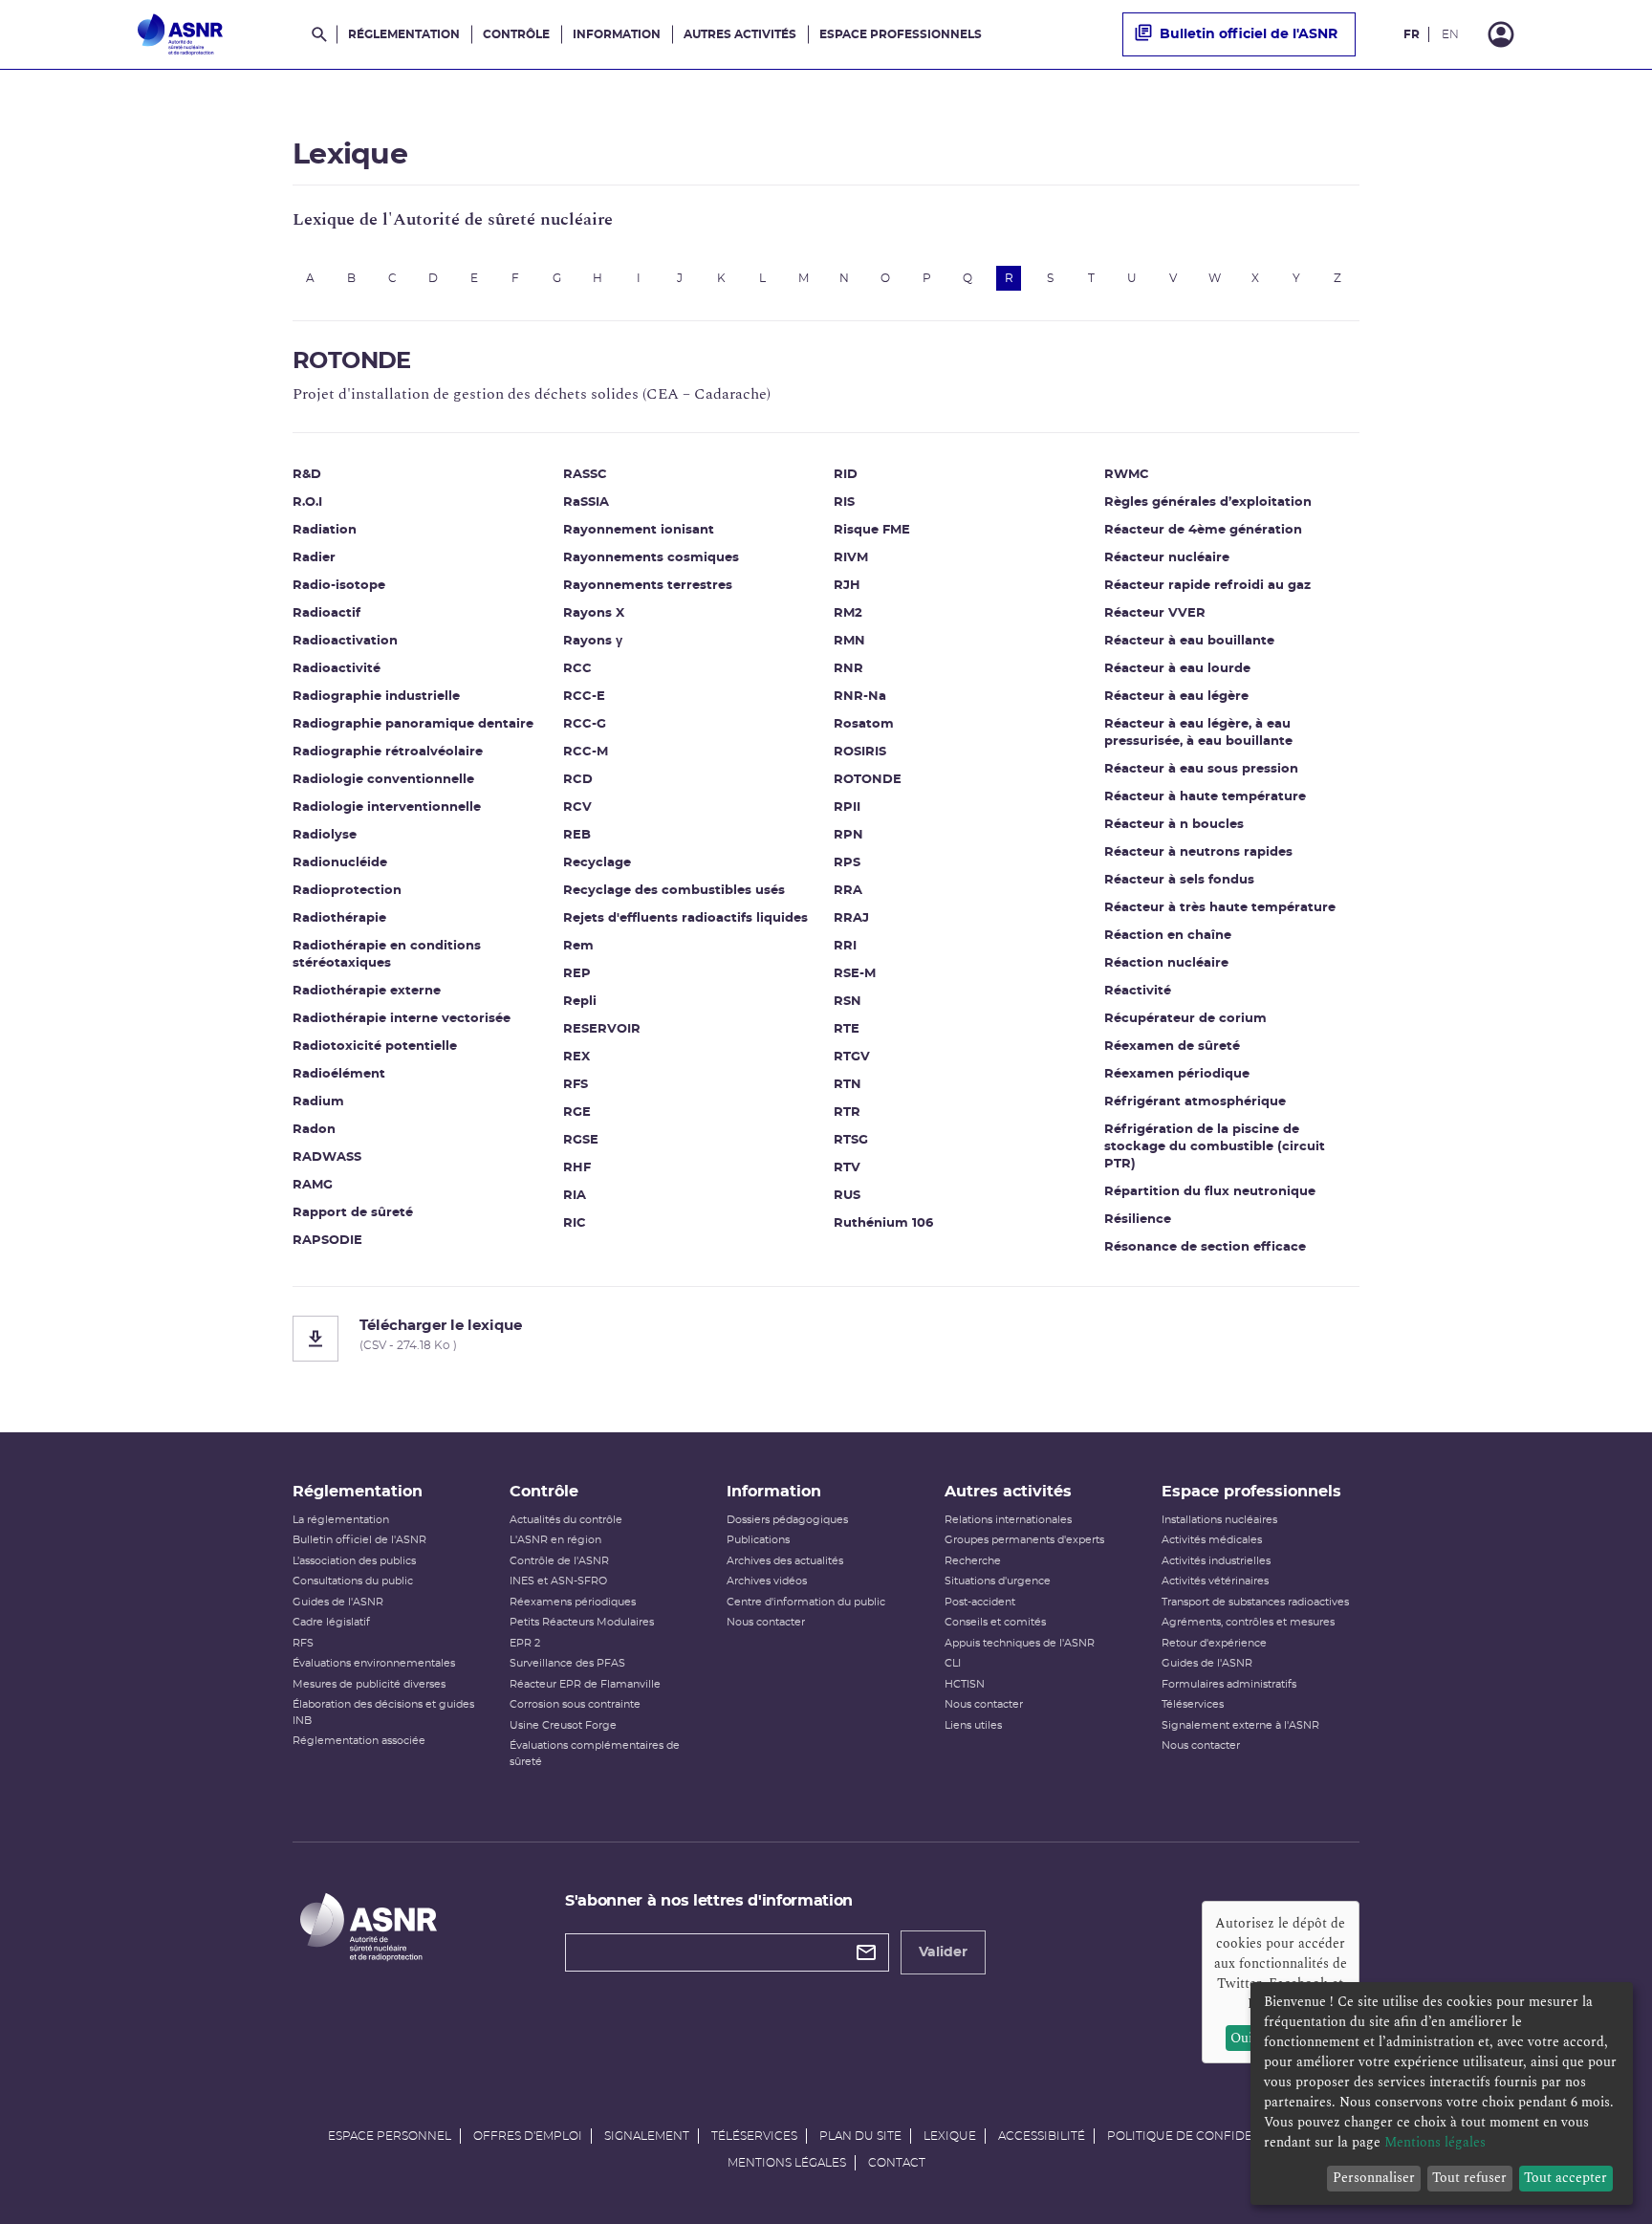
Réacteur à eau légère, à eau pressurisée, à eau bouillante (1198, 733)
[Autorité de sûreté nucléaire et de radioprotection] (180, 34)
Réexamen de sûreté (1172, 1047)
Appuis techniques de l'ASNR (1020, 1643)
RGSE (581, 1140)
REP (577, 974)
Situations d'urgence (998, 1581)
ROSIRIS (860, 752)
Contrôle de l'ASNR (559, 1561)
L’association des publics (354, 1561)
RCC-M (586, 752)
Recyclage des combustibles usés (674, 891)
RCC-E (584, 697)
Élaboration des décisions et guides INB (383, 1712)
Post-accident (980, 1602)
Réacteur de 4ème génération (1203, 530)
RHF (577, 1168)
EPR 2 (525, 1643)
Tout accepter (1565, 2178)
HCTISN (965, 1684)
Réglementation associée (359, 1741)
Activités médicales (1212, 1540)
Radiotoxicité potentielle (375, 1047)
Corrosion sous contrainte (575, 1704)
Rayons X (594, 613)
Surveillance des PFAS (567, 1663)
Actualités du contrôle (566, 1520)
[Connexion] (1501, 34)
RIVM (851, 558)
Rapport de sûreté (353, 1213)
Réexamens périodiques (573, 1602)
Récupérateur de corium (1185, 1019)
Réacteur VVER (1155, 613)
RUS (847, 1196)
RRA (848, 891)
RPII (847, 807)
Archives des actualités (785, 1561)
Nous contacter (766, 1622)
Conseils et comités (995, 1622)
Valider (943, 1952)
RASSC (585, 475)
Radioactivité (337, 669)
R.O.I (307, 502)
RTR (847, 1112)
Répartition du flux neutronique (1210, 1192)
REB (577, 835)
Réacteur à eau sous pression (1201, 769)
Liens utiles (973, 1725)
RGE (577, 1112)
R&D (307, 475)
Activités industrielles (1216, 1561)
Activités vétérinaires (1215, 1581)
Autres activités (740, 34)
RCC (577, 669)
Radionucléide (340, 863)
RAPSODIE (327, 1241)
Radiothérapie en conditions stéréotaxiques (387, 955)
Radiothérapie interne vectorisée (402, 1019)
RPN (848, 835)
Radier (314, 558)
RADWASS (327, 1157)
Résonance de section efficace (1205, 1247)
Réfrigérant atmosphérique (1195, 1102)
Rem (578, 946)
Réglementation (404, 34)
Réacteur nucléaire (1167, 558)
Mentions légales (787, 2163)
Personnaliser (1374, 2178)
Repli (580, 1002)
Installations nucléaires (1219, 1520)
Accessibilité (1042, 2136)
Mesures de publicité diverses (369, 1684)
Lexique (950, 2136)
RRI (845, 946)
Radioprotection (347, 891)
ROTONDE (868, 780)
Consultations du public (353, 1581)
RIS (844, 502)
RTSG (851, 1140)
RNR (848, 669)
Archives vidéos (767, 1581)
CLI (953, 1663)
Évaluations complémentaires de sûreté (595, 1754)
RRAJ (851, 918)
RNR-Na (860, 697)
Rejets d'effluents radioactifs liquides (685, 918)
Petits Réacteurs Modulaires (582, 1622)
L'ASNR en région (555, 1540)
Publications (758, 1540)
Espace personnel (390, 2136)
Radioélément (339, 1074)
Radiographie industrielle (376, 697)
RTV (847, 1168)
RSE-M (855, 974)
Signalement (647, 2136)
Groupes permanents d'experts (1024, 1540)
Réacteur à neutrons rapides (1198, 852)
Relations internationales (1008, 1520)
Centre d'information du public (806, 1602)
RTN (848, 1085)
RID (846, 475)
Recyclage (597, 863)
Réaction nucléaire (1166, 963)
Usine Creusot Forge (563, 1725)
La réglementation (341, 1520)
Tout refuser (1469, 2178)
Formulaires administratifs (1229, 1684)
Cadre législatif (331, 1622)
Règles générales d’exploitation (1208, 502)
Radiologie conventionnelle (383, 780)
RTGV (852, 1057)
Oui (1241, 2038)
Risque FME (872, 530)
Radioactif (326, 613)
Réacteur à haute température (1205, 797)
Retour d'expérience (1214, 1643)
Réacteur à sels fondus (1179, 880)
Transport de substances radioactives (1255, 1602)
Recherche (973, 1561)
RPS (847, 863)
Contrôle (516, 34)
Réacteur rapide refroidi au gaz (1207, 586)
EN (1450, 34)
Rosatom (864, 724)
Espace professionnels (901, 34)
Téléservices (1193, 1704)
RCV (577, 807)
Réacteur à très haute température (1220, 908)
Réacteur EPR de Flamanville (585, 1684)
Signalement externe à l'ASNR (1240, 1725)
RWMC (1127, 475)
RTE (847, 1029)
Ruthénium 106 (883, 1223)
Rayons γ (593, 641)
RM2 (848, 613)
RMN (849, 641)
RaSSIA (586, 502)
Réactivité (1138, 991)
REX (576, 1057)
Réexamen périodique (1177, 1074)
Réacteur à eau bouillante (1189, 641)
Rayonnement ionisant (639, 530)
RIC (575, 1223)
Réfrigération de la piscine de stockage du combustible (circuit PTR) (1215, 1147)
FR (1412, 34)
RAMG (313, 1185)
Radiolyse (325, 835)
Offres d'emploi (528, 2136)
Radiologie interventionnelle (387, 807)
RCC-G (585, 724)
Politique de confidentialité (1206, 2136)
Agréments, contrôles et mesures (1248, 1622)
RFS (576, 1085)
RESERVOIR (602, 1029)
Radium (318, 1102)
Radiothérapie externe (367, 991)
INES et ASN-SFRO (558, 1581)
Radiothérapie (339, 918)
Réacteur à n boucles (1174, 825)
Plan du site (860, 2136)
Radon (314, 1130)
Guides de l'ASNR (338, 1602)
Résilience (1138, 1220)
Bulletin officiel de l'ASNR (1249, 34)
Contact (897, 2163)
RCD (578, 780)
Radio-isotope (339, 586)
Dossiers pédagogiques (787, 1520)
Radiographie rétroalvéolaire (388, 752)
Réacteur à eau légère (1176, 697)
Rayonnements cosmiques (651, 558)
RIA (575, 1196)
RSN (848, 1002)
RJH (847, 586)
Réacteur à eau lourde (1177, 669)
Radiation (325, 530)
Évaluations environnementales (374, 1663)
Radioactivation (345, 641)
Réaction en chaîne (1168, 936)
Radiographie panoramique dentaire (413, 724)
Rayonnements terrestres (648, 586)
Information (617, 34)
